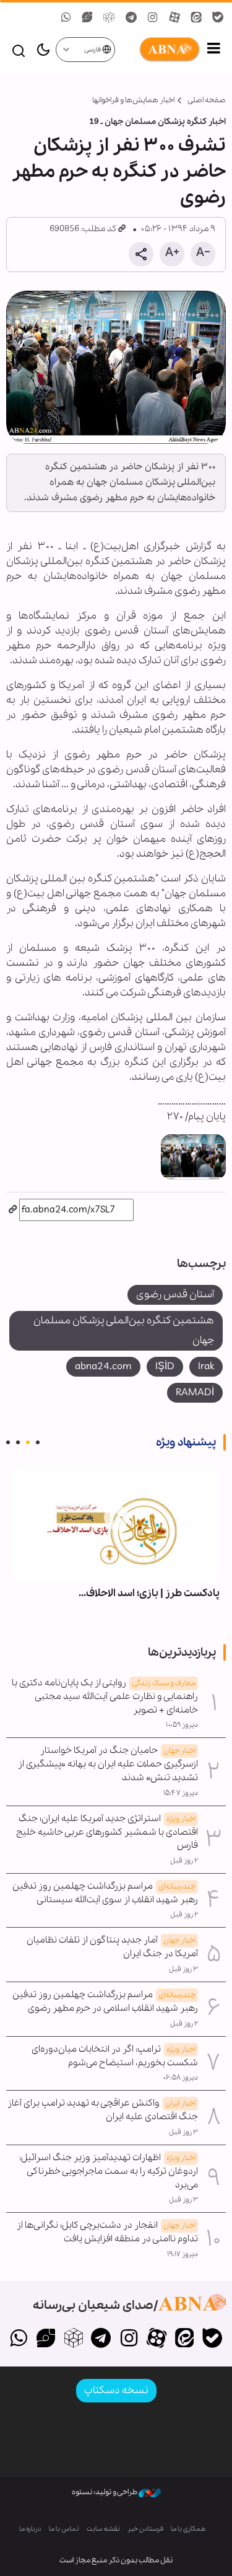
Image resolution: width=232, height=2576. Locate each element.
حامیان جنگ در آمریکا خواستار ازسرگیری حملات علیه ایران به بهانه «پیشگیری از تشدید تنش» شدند (108, 1764)
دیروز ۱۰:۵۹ (182, 1725)
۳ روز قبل (183, 1969)
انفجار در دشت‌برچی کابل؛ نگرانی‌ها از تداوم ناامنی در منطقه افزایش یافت (107, 2232)
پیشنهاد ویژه (186, 1442)
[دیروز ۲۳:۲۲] (116, 1525)
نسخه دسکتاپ (116, 2390)
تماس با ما (64, 2529)
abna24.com (103, 1366)
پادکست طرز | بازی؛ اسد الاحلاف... (149, 1593)
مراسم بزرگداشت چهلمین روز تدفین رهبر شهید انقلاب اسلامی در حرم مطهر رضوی (105, 2001)
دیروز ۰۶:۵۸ (181, 2078)
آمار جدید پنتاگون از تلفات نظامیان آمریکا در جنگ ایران (112, 1947)
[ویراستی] (46, 2339)
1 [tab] (38, 1442)
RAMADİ (195, 1392)
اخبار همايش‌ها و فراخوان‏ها (133, 100)
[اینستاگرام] (129, 2339)
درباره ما (30, 2529)
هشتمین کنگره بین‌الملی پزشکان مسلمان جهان (124, 1330)
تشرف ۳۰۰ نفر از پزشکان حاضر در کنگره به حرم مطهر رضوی (119, 172)
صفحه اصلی (207, 100)
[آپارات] (157, 2339)
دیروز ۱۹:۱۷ (183, 2254)
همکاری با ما (188, 2529)
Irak (206, 1366)
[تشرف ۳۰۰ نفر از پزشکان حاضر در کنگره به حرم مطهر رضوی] (116, 367)
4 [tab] (8, 1442)
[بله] (212, 2339)
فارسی (93, 50)
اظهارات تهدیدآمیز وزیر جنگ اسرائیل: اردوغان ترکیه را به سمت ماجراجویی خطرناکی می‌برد (109, 2171)
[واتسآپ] (18, 2339)
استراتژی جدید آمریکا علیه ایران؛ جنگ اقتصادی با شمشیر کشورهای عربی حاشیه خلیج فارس (107, 1832)
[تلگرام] (101, 2339)
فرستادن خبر (145, 2529)
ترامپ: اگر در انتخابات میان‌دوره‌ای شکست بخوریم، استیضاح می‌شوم (115, 2056)
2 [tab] (28, 1442)
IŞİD (165, 1366)
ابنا (158, 50)
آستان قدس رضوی (175, 1295)
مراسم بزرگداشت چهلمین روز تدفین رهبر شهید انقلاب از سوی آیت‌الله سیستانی (105, 1893)
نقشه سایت (103, 2529)
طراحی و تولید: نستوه (105, 2492)
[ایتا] (184, 2339)
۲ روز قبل (184, 1861)
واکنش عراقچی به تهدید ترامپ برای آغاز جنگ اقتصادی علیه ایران (103, 2110)
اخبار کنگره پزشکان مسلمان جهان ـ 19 (157, 122)
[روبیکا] (73, 2339)
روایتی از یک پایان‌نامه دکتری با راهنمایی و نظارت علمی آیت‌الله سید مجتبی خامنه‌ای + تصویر (105, 1696)
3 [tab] (18, 1442)
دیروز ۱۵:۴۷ (181, 1793)
